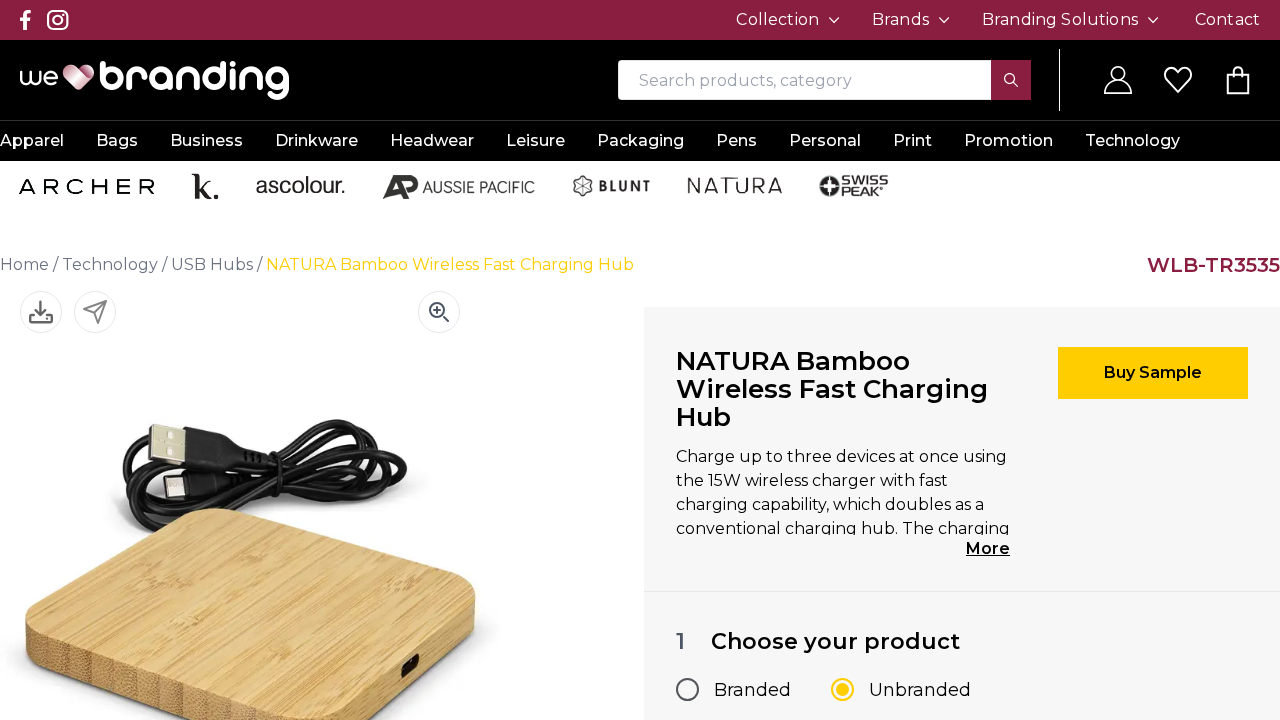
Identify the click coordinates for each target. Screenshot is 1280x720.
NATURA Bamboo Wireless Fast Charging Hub (450, 264)
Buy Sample (1153, 372)
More (988, 548)
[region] (640, 360)
